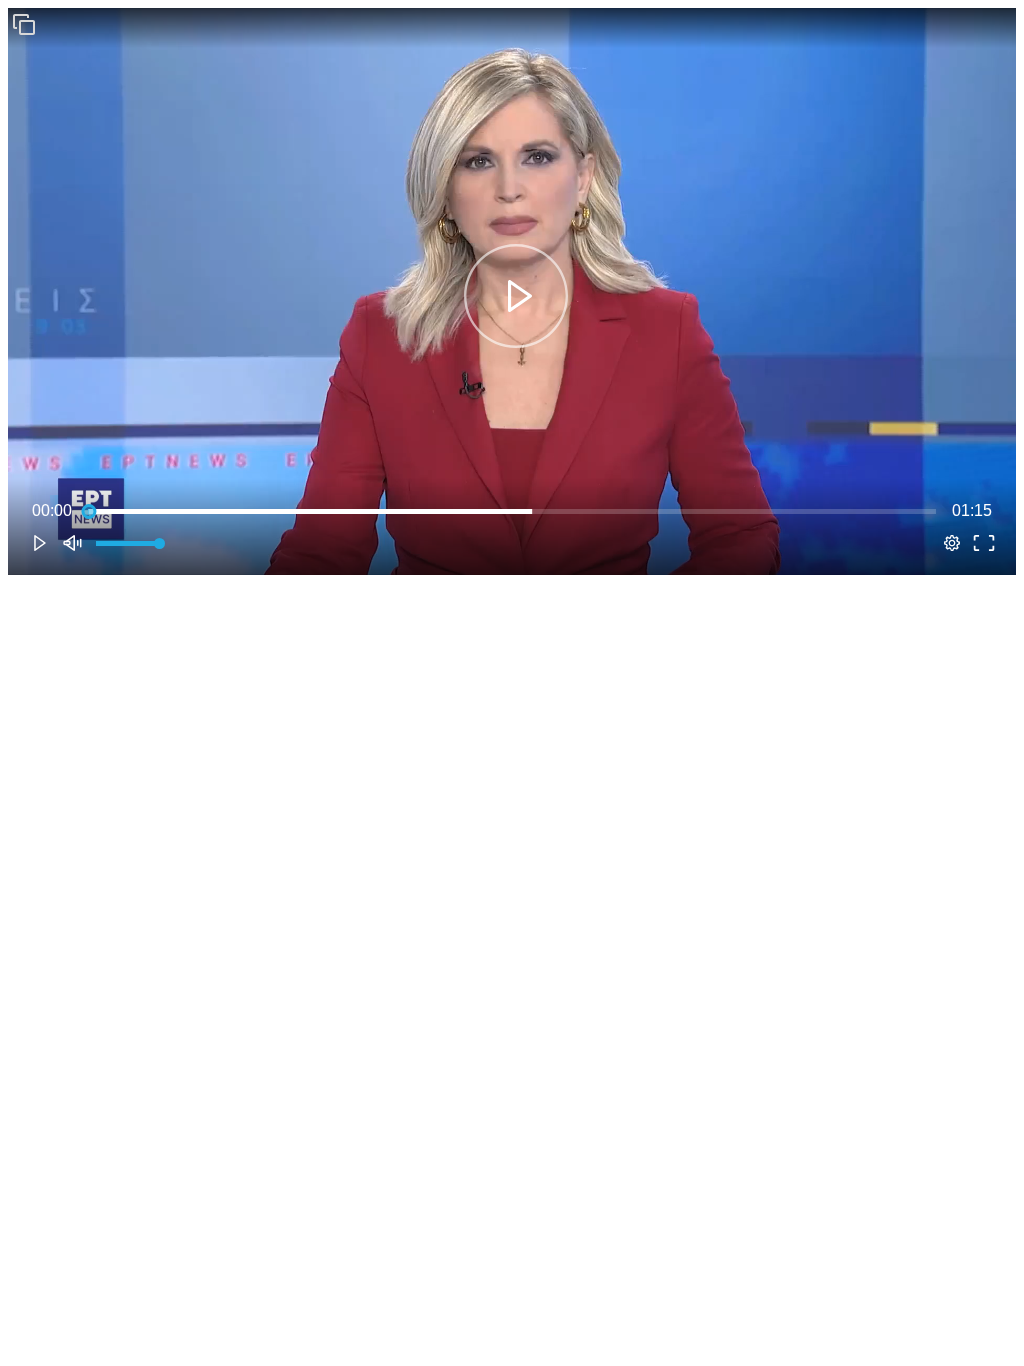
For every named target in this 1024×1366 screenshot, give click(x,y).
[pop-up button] (952, 543)
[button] (24, 24)
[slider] (512, 511)
